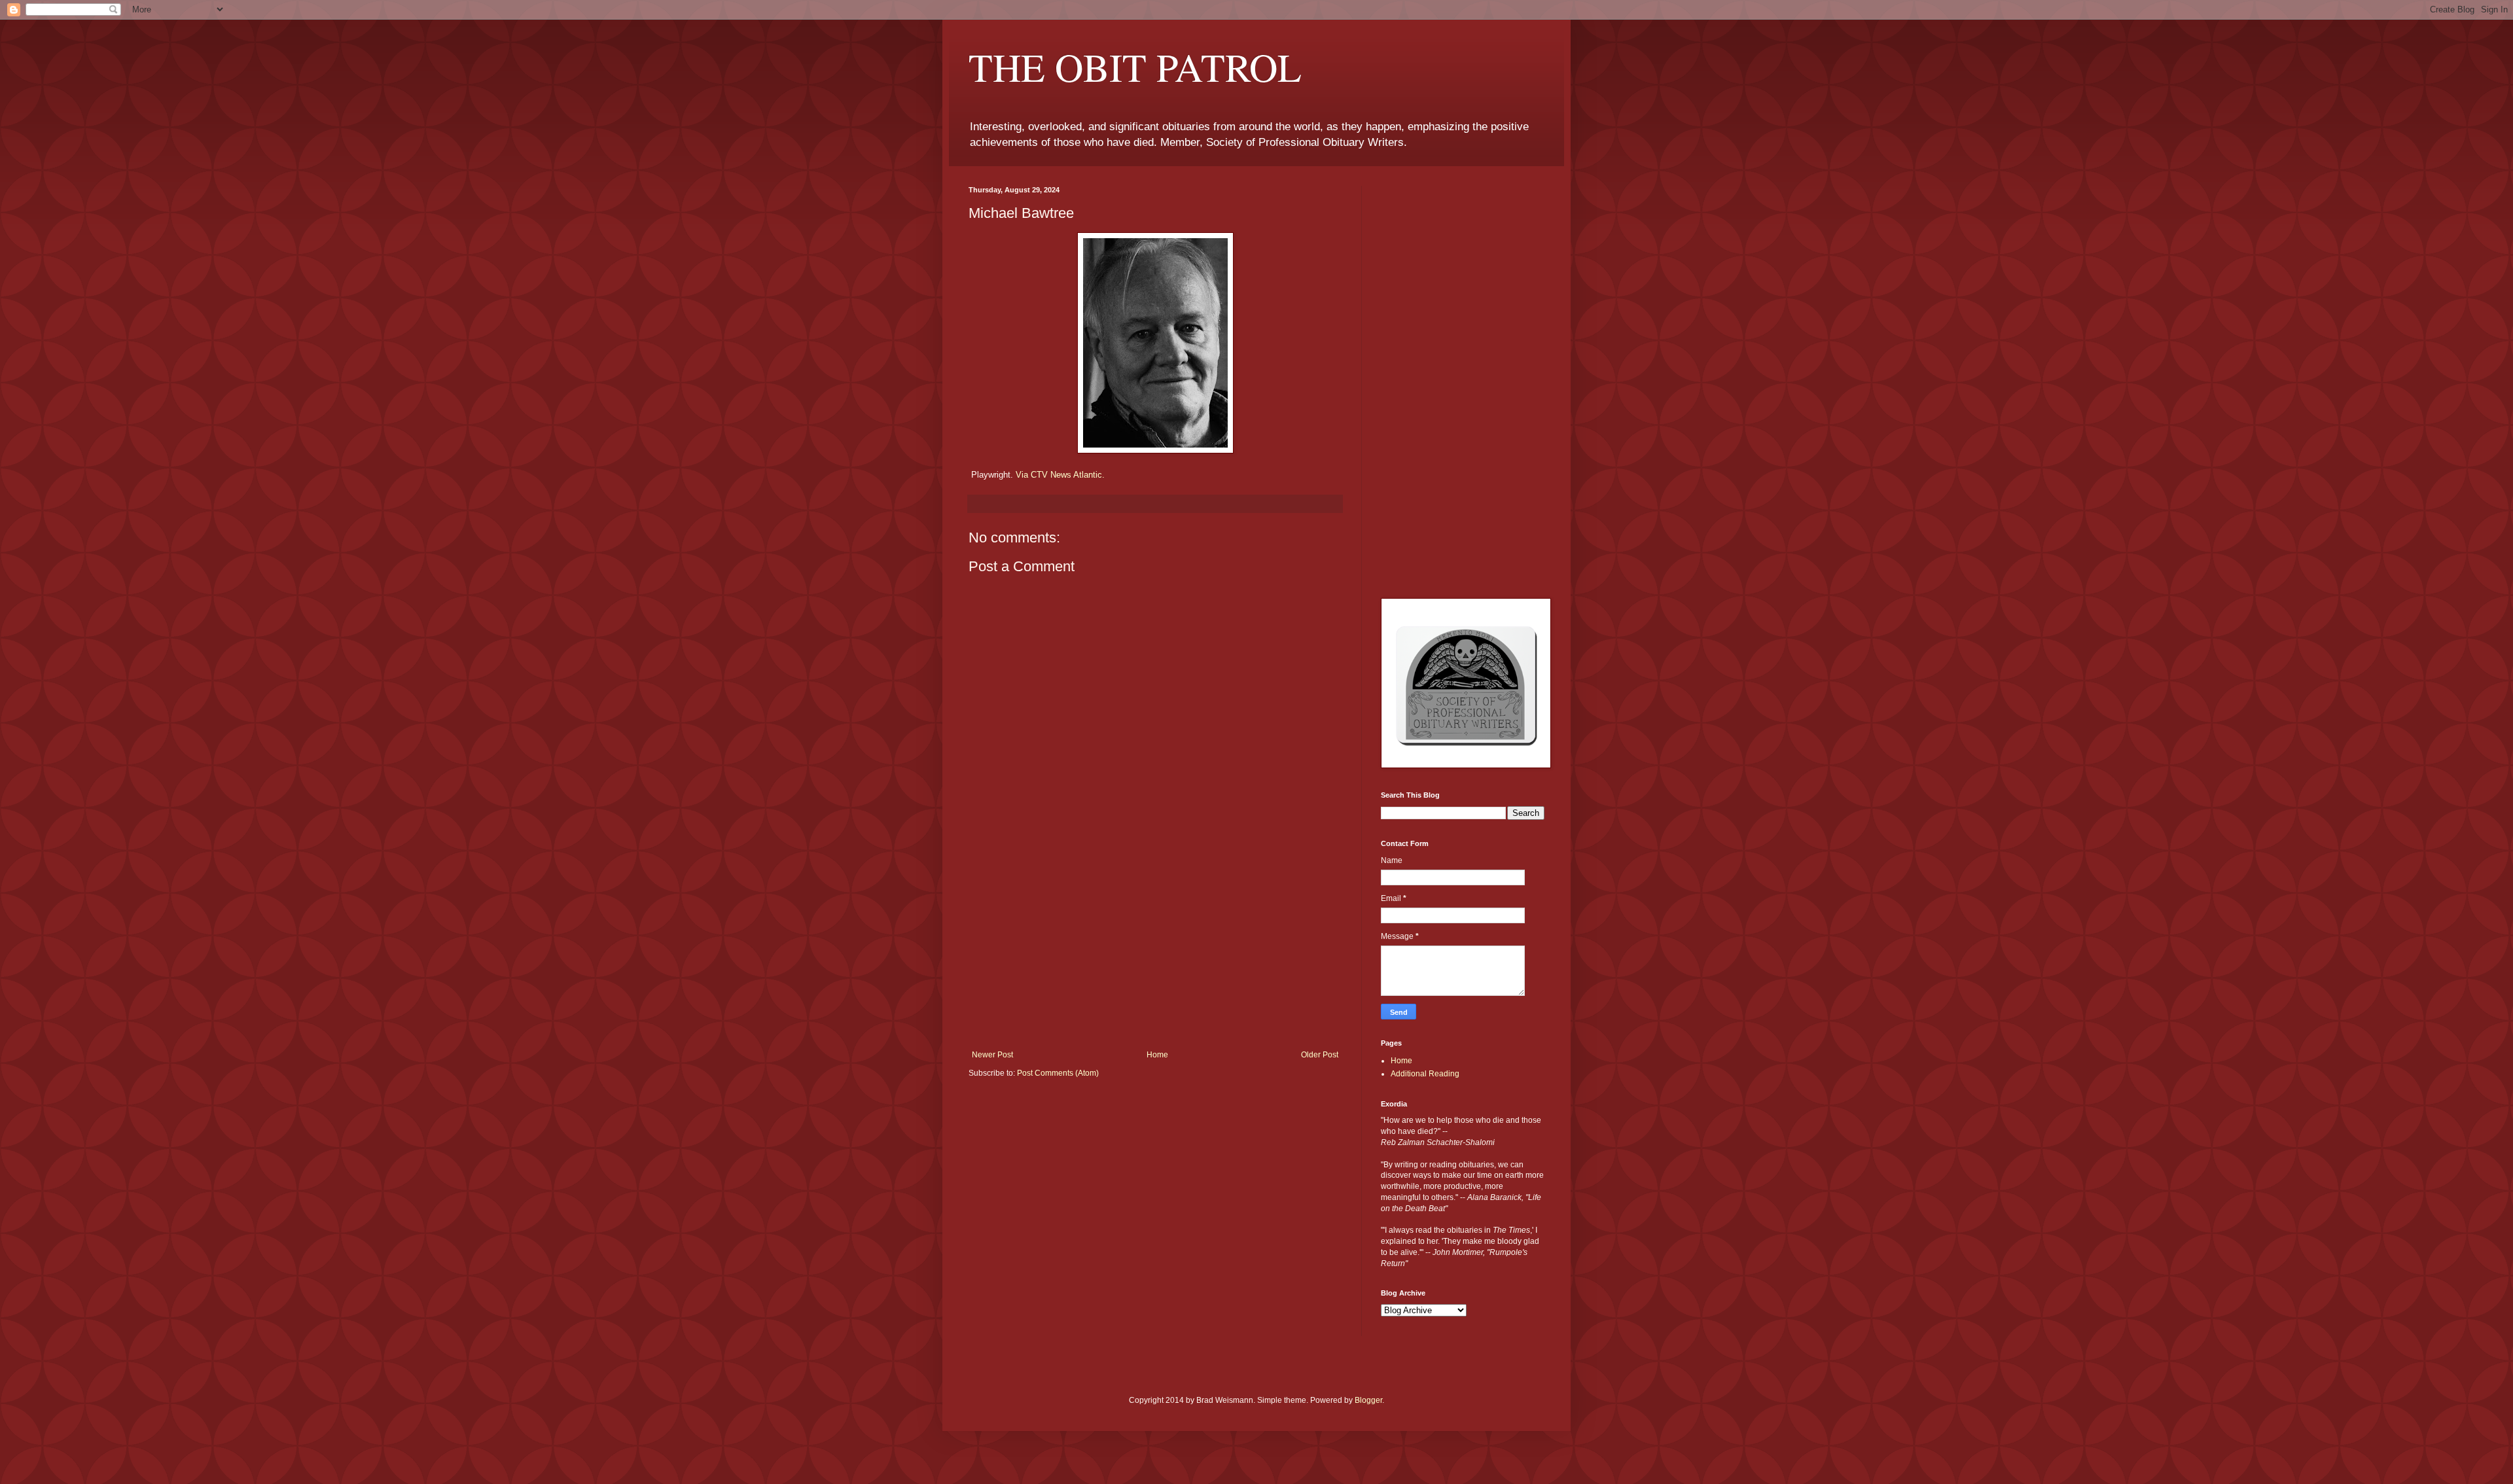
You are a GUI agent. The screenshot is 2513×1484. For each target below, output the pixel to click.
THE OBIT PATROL (1135, 67)
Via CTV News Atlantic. (1060, 475)
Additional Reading (1425, 1074)
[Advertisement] (1155, 952)
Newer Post (992, 1055)
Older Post (1320, 1055)
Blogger (1368, 1400)
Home (1157, 1055)
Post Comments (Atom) (1058, 1073)
